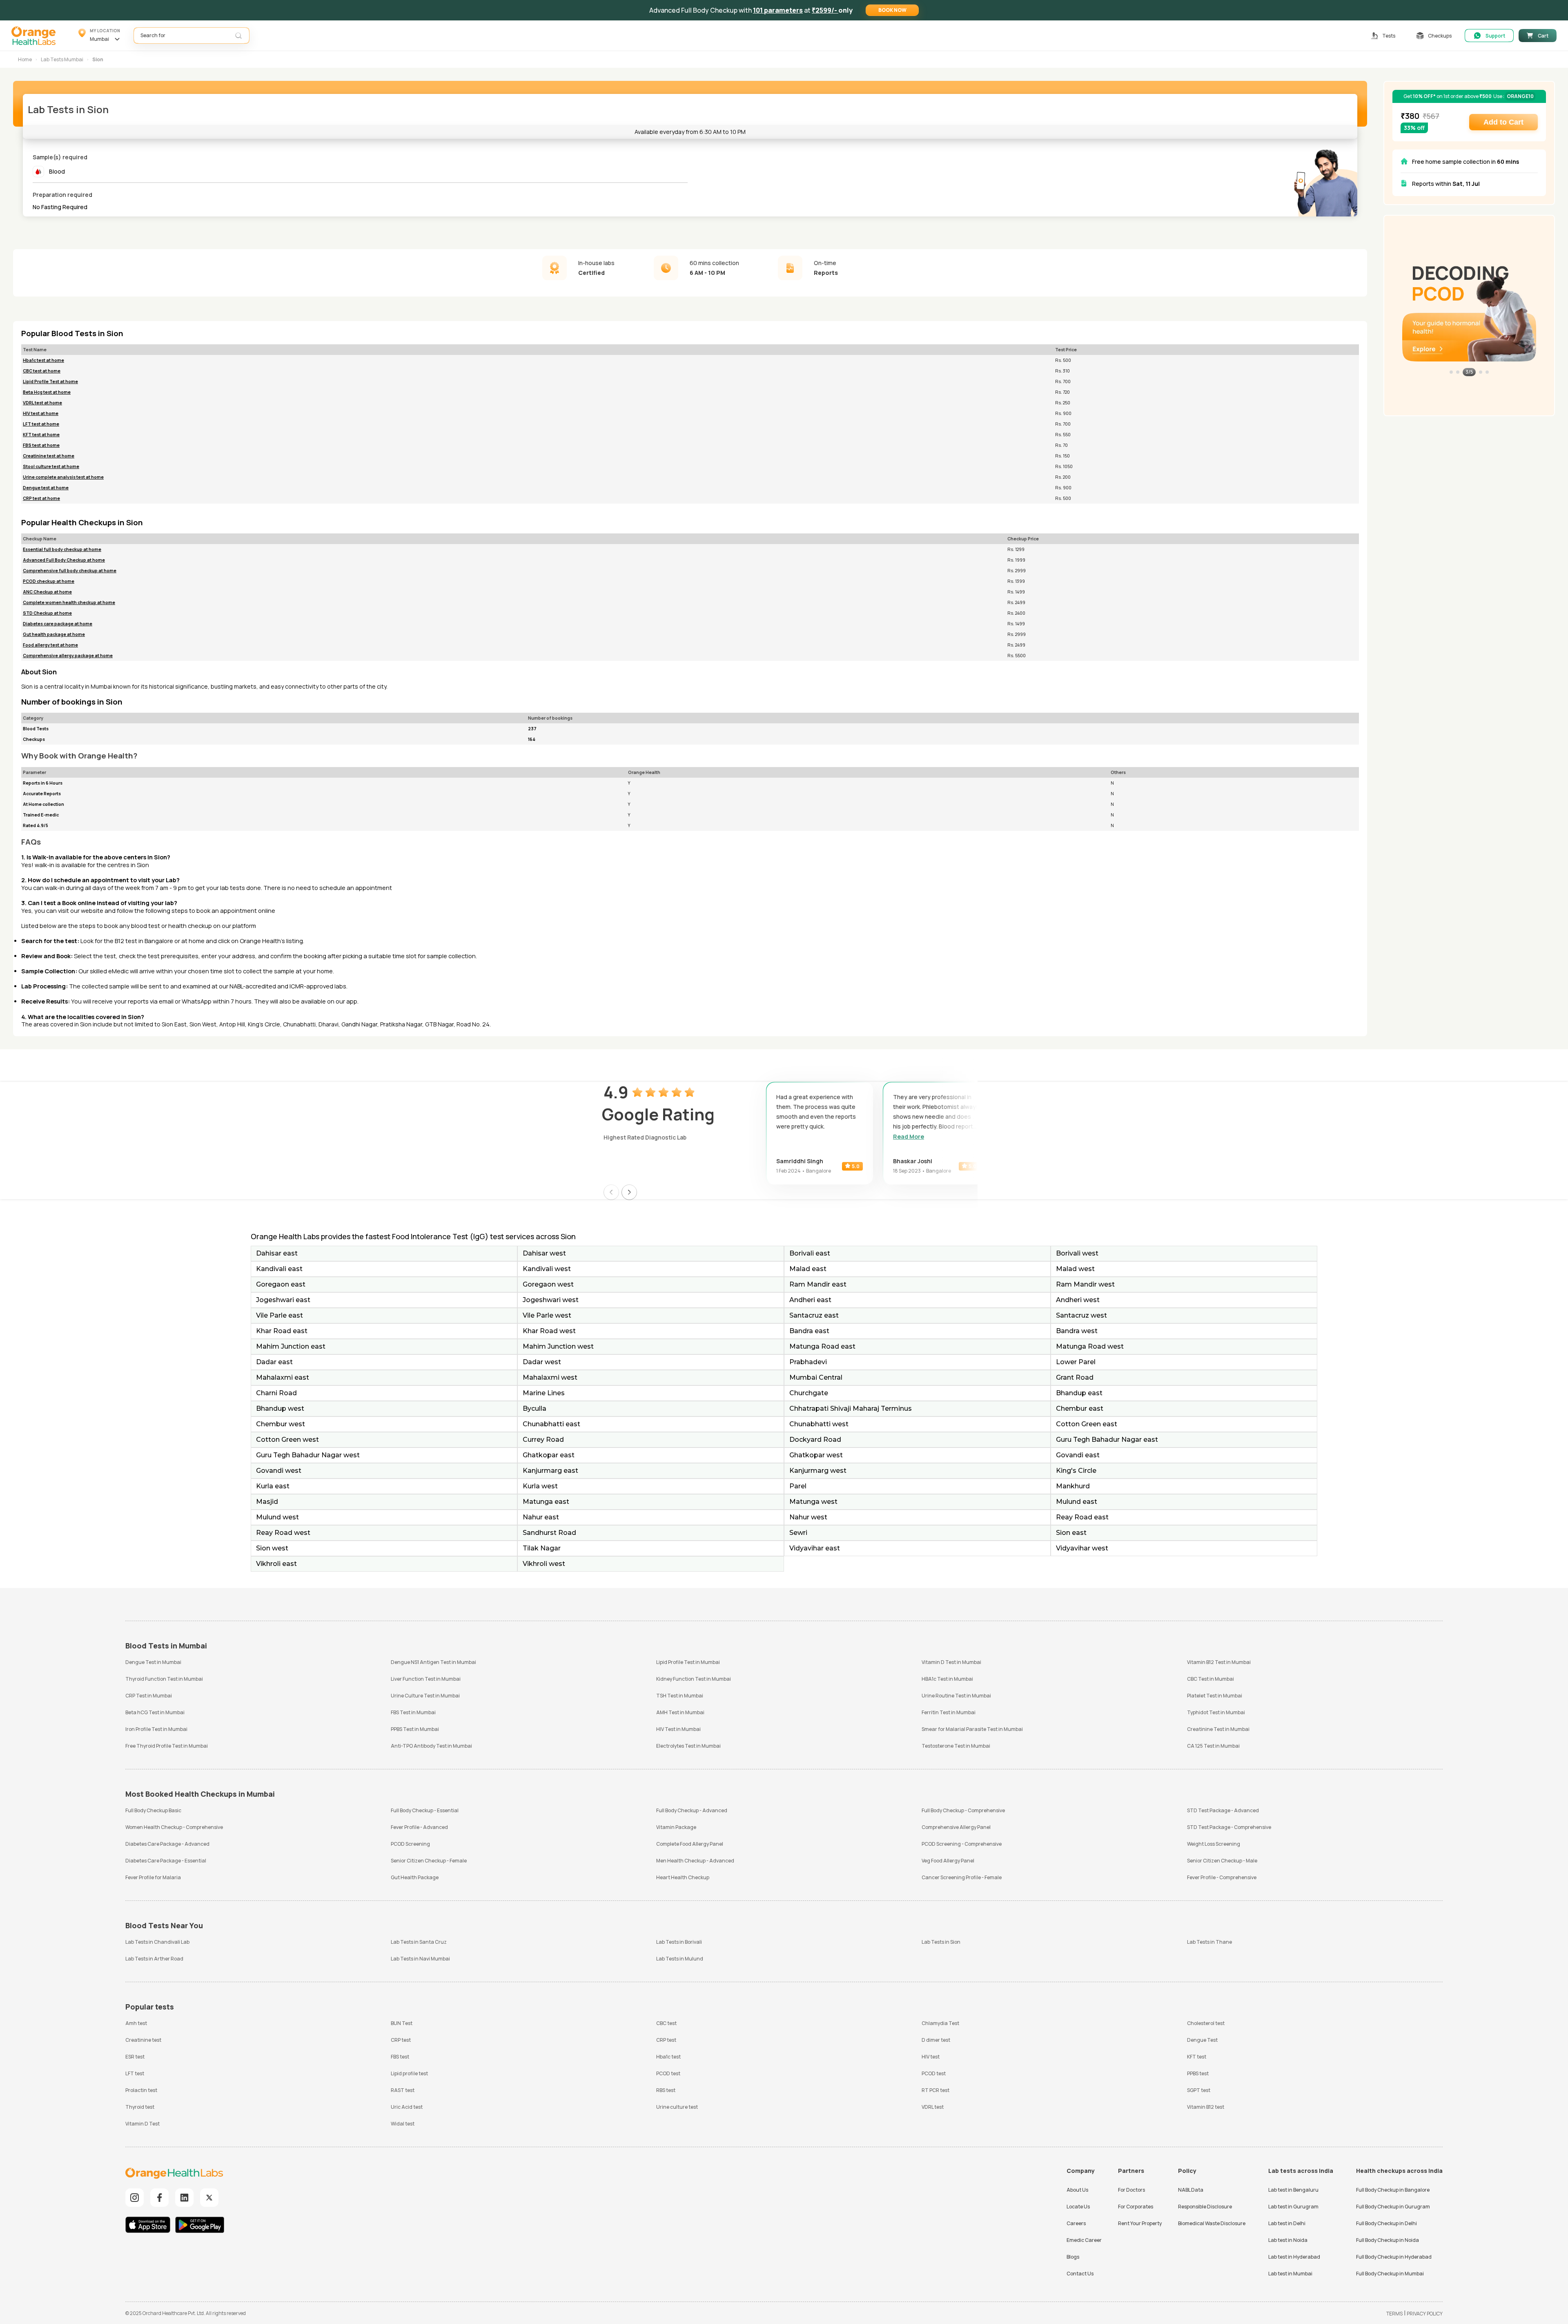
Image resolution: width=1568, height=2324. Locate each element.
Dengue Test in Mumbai (153, 1662)
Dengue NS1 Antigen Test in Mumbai (433, 1662)
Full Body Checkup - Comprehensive (963, 1810)
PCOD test (668, 2073)
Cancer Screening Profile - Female (962, 1877)
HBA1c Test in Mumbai (947, 1679)
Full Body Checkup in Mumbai (1390, 2274)
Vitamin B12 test (1206, 2107)
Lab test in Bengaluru (1293, 2190)
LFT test (135, 2073)
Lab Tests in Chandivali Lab (157, 1942)
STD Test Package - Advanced (1223, 1810)
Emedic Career (1084, 2240)
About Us (1077, 2190)
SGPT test (1199, 2090)
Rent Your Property (1140, 2223)
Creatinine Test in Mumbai (1218, 1729)
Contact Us (1080, 2274)
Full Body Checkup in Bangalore (1393, 2190)
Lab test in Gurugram (1293, 2207)
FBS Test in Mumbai (413, 1712)
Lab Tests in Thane (1209, 1942)
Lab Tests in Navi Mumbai (420, 1959)
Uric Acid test (407, 2107)
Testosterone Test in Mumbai (956, 1746)
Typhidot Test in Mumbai (1216, 1712)
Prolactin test (141, 2090)
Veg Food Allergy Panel (948, 1861)
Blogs (1073, 2257)
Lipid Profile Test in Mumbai (688, 1662)
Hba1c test (668, 2057)
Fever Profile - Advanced (419, 1827)
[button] (892, 10)
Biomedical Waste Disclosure (1212, 2223)
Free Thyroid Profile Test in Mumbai (167, 1746)
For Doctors (1131, 2190)
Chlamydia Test (940, 2023)
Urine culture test (677, 2107)
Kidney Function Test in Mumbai (694, 1679)
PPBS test (1198, 2073)
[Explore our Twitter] (209, 2198)
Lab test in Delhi (1287, 2223)
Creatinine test (143, 2040)
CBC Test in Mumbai (1211, 1679)
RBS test (666, 2090)
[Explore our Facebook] (159, 2198)
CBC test (666, 2023)
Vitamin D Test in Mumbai (951, 1662)
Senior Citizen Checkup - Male (1222, 1861)
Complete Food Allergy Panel (690, 1844)
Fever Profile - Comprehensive (1222, 1877)
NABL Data (1191, 2190)
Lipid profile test (409, 2073)
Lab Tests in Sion (941, 1942)
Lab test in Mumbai (1290, 2274)
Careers (1076, 2223)
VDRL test (933, 2107)
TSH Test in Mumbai (680, 1696)
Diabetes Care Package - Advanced (167, 1844)
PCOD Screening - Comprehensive (962, 1844)
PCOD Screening (410, 1844)
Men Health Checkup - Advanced (695, 1861)
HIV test (931, 2057)
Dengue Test (1202, 2040)
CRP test (401, 2040)
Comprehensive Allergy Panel (956, 1827)
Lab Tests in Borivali (679, 1942)
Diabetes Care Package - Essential (166, 1861)
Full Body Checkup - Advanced (692, 1810)
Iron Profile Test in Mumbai (156, 1729)
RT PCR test (935, 2090)
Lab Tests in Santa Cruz (419, 1942)
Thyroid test (140, 2107)
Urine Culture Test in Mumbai (425, 1696)
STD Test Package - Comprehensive (1229, 1827)
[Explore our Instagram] (135, 2198)
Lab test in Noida (1288, 2240)
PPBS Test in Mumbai (415, 1729)
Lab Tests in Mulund (680, 1959)
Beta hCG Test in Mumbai (155, 1712)
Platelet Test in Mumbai (1215, 1696)
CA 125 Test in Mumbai (1213, 1746)
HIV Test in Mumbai (678, 1729)
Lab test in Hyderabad (1294, 2257)
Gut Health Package (415, 1877)
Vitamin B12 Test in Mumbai (1219, 1662)
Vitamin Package (676, 1827)
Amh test (136, 2023)
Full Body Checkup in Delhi (1386, 2223)
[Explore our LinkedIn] (184, 2198)
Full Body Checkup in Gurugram (1393, 2207)
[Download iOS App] (150, 2226)
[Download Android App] (200, 2226)
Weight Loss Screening (1214, 1844)
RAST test (403, 2090)
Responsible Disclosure (1205, 2207)
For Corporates (1136, 2207)
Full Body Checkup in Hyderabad (1394, 2257)
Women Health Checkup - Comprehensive (174, 1827)
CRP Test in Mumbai (149, 1696)
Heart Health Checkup (683, 1877)
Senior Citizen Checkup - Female (429, 1861)
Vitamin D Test (143, 2124)
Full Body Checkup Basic (153, 1810)
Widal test (403, 2124)
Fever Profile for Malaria (153, 1877)
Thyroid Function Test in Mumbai (164, 1679)
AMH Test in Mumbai (680, 1712)
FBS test (400, 2057)
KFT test (1197, 2057)
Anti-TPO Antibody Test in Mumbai (431, 1746)
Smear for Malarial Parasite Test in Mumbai (972, 1729)
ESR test (135, 2057)
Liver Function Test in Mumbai (426, 1679)
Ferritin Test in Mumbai (949, 1712)
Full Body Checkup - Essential (425, 1810)
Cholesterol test (1206, 2023)
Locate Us (1078, 2207)
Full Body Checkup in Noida (1388, 2240)
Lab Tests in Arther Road (154, 1959)
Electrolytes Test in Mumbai (688, 1746)
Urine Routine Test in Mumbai (956, 1696)
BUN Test (402, 2023)
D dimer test (936, 2040)
